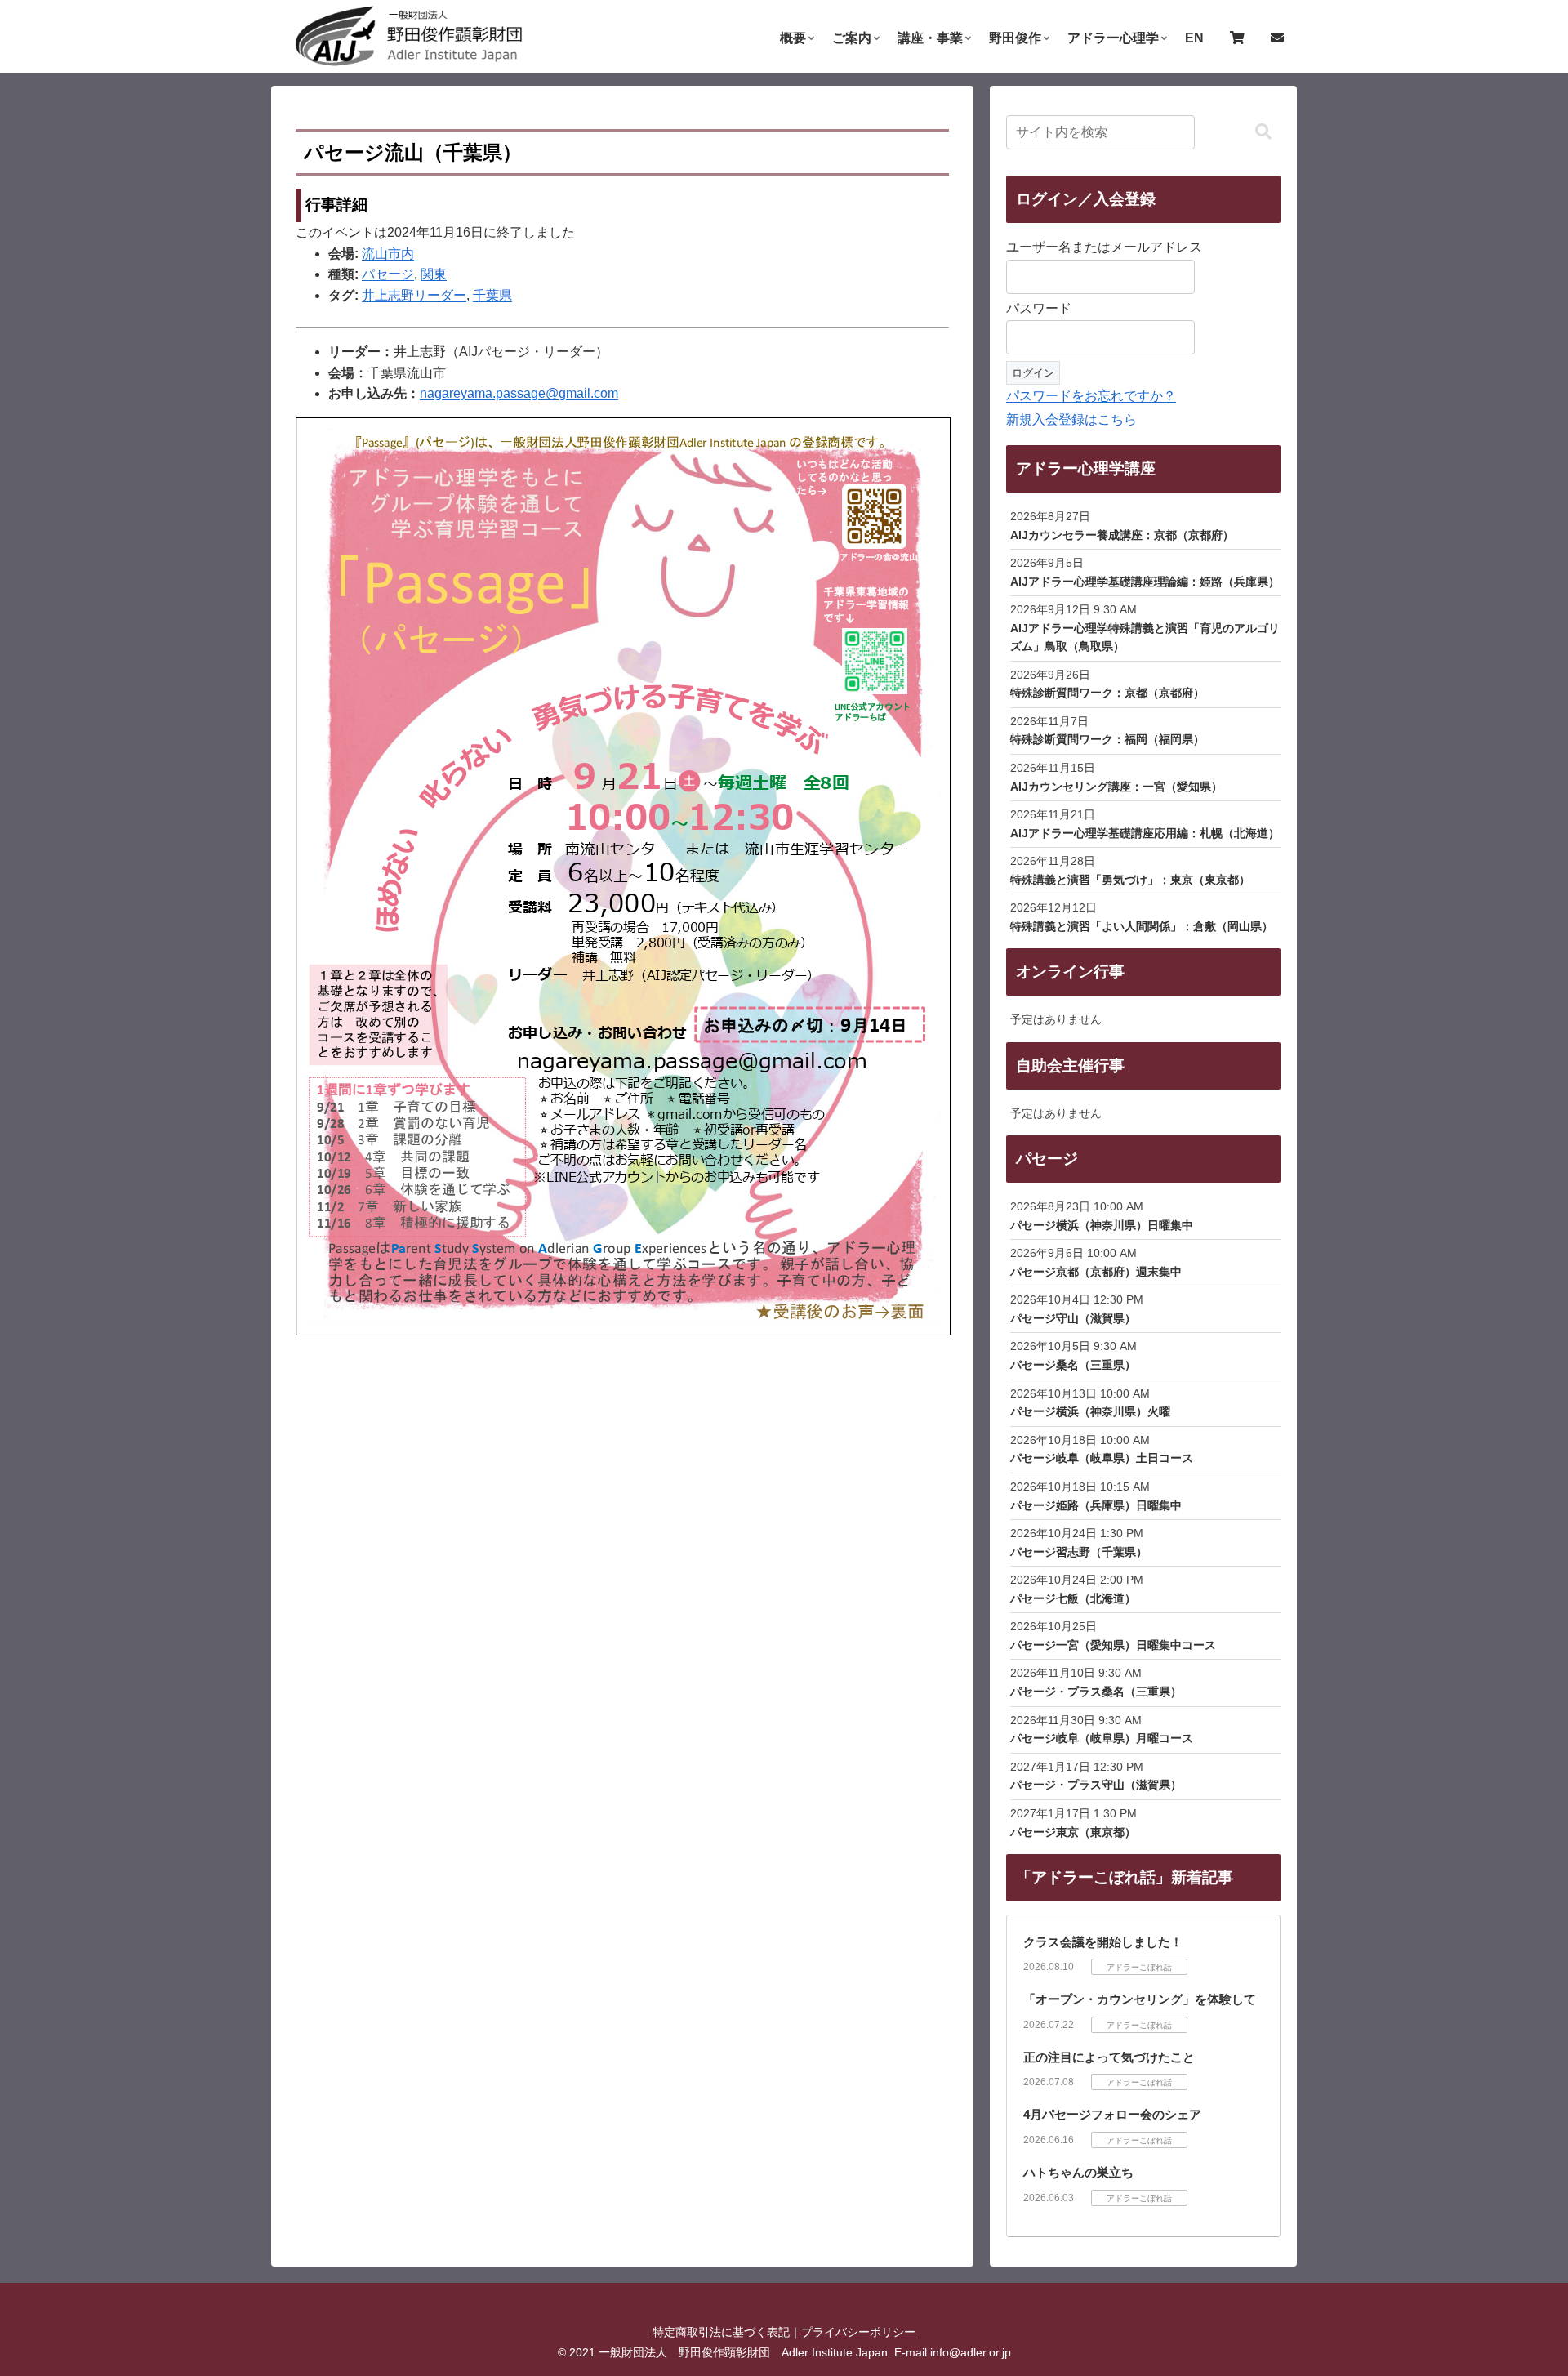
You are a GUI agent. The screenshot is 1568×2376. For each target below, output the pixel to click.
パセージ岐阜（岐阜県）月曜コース (1102, 1738)
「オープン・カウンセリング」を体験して (1140, 1999)
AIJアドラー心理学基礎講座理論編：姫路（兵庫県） (1145, 582)
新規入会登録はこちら (1071, 419)
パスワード (1039, 308)
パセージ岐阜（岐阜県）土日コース (1102, 1458)
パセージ (388, 274)
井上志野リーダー (414, 295)
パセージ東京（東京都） (1073, 1832)
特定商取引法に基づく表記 (721, 2332)
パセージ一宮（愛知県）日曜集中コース (1113, 1645)
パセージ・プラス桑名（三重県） (1096, 1692)
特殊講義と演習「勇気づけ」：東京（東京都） (1130, 880)
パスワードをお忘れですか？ (1091, 396)
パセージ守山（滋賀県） (1073, 1318)
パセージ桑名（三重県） (1073, 1365)
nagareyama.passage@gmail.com (519, 393)
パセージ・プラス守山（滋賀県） (1096, 1785)
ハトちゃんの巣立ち (1078, 2172)
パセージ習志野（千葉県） (1079, 1552)
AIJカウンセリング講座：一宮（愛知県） (1116, 787)
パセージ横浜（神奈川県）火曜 (1090, 1411)
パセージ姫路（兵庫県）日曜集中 (1096, 1505)
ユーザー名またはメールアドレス (1104, 247)
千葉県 (492, 295)
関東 (434, 274)
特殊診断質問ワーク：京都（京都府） (1107, 693)
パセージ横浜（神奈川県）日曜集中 (1102, 1225)
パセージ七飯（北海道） (1073, 1598)
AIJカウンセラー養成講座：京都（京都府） (1122, 535)
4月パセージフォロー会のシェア (1112, 2114)
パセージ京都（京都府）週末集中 (1096, 1272)
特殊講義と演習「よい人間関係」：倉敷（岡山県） (1142, 926)
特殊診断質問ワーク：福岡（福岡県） (1107, 739)
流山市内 (388, 254)
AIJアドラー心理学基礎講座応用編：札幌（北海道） (1145, 833)
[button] (1263, 132)
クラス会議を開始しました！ (1103, 1942)
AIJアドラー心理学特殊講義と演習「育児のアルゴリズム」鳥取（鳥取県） (1145, 637)
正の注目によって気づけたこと (1109, 2057)
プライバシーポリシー (858, 2332)
